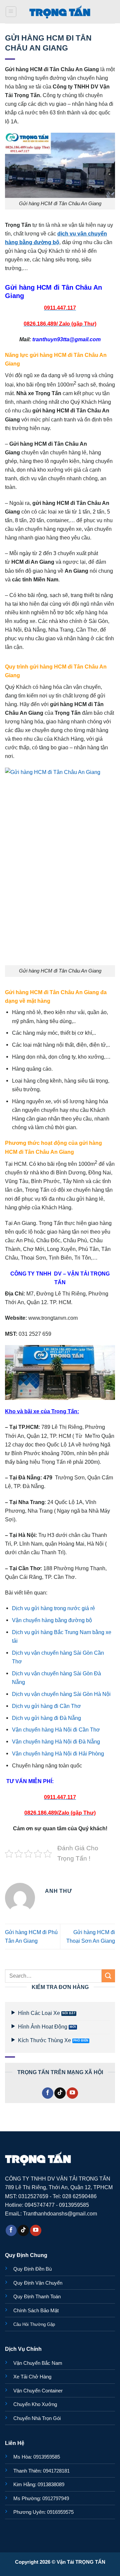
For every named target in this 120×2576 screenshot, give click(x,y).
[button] (11, 12)
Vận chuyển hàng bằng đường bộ (52, 1620)
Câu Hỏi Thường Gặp (34, 2324)
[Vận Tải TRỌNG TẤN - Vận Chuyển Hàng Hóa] (60, 12)
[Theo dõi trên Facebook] (48, 2093)
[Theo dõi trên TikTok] (60, 2093)
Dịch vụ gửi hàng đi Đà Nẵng (46, 1718)
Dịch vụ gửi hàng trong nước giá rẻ (53, 1608)
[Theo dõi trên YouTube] (72, 2093)
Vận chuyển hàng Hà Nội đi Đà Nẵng (56, 1742)
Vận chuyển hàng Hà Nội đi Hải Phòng (58, 1753)
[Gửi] (108, 1976)
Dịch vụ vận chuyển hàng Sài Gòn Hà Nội (61, 1694)
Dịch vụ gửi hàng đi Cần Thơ (46, 1706)
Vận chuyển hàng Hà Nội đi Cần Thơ (56, 1730)
